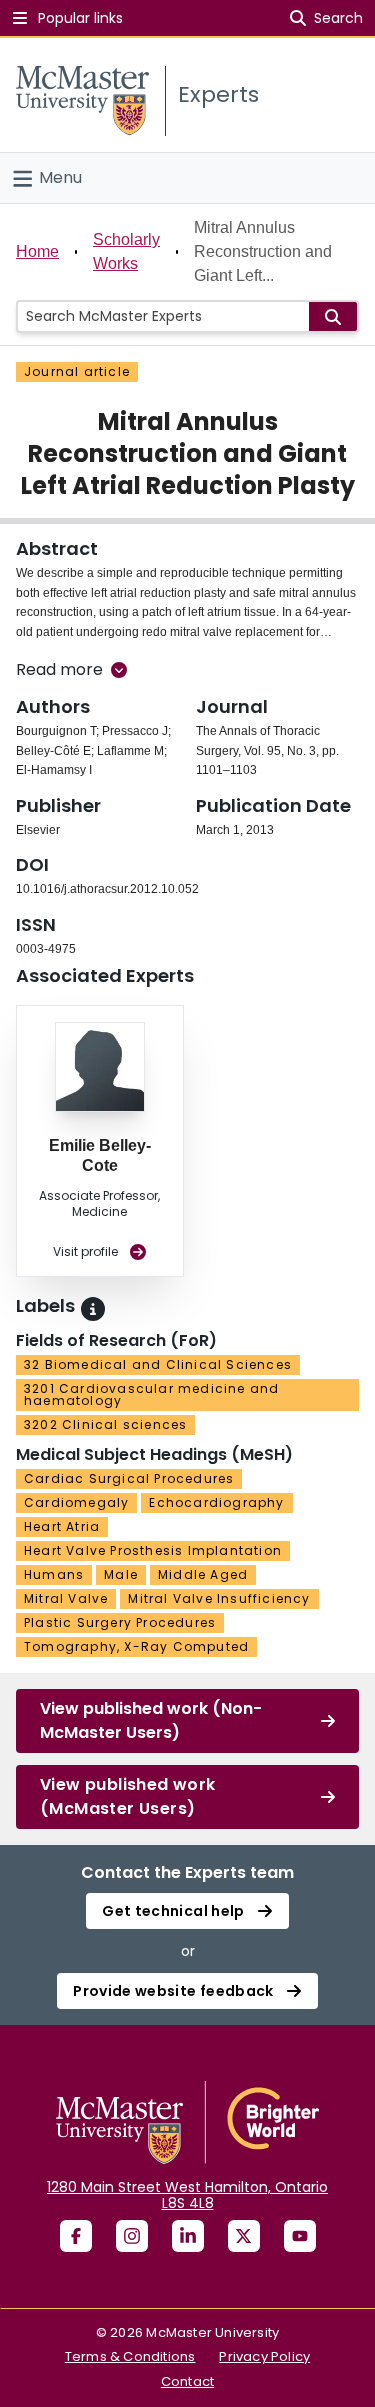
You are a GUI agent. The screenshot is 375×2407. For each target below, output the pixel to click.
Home (37, 251)
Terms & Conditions (130, 2356)
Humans (54, 1574)
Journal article (77, 371)
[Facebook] (76, 2236)
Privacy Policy (264, 2356)
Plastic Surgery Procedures (120, 1622)
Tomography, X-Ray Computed (136, 1646)
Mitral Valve (66, 1598)
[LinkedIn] (188, 2236)
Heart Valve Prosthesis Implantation (153, 1550)
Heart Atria (62, 1526)
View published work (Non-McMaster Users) (151, 1720)
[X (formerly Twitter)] (244, 2236)
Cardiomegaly (76, 1502)
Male (121, 1574)
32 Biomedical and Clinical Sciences (158, 1364)
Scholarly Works (126, 251)
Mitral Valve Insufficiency (219, 1598)
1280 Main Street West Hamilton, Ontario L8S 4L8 (187, 2195)
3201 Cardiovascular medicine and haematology (151, 1394)
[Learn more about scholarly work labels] (93, 1309)
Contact (187, 2381)
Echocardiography (216, 1502)
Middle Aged (203, 1574)
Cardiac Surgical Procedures (129, 1478)
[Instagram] (132, 2236)
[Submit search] (333, 316)
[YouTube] (300, 2236)
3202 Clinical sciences (105, 1424)
